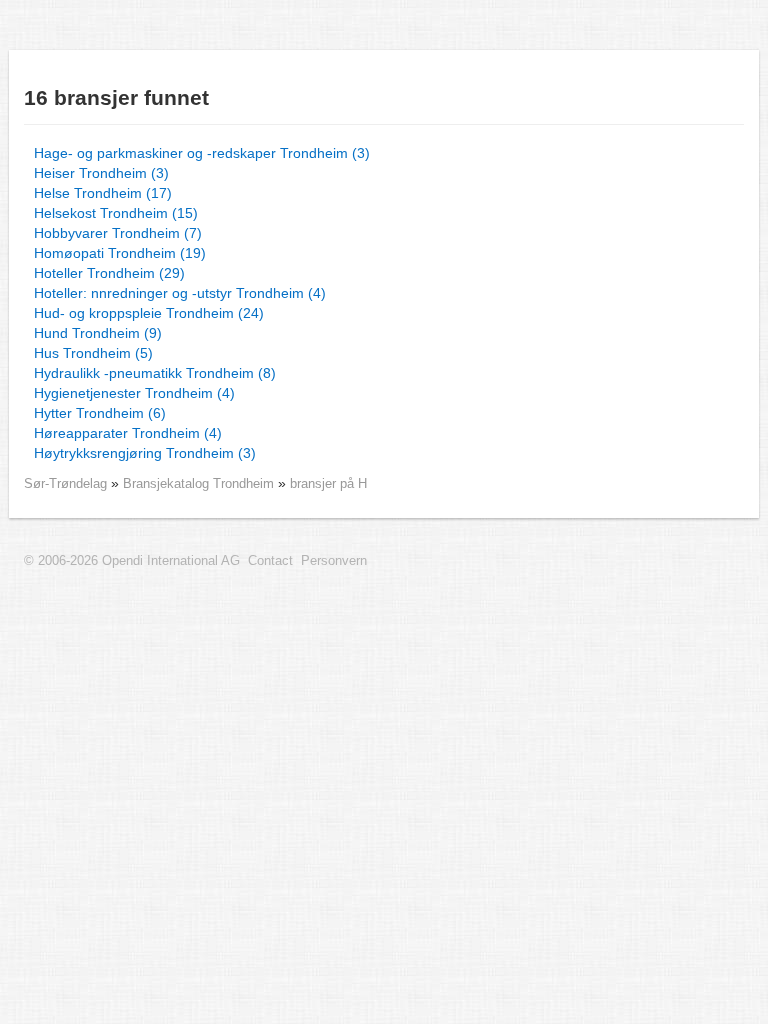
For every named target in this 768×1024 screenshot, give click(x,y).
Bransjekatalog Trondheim (200, 483)
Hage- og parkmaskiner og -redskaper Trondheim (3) (202, 153)
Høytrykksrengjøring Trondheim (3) (145, 453)
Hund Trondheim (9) (98, 333)
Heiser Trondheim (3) (101, 173)
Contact (270, 561)
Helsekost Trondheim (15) (116, 213)
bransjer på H (328, 483)
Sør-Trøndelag (65, 483)
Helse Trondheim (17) (103, 193)
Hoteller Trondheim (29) (109, 273)
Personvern (334, 561)
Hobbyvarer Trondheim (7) (118, 233)
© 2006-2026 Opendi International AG (132, 561)
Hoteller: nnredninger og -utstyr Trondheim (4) (180, 293)
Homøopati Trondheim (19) (120, 253)
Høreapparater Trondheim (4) (128, 433)
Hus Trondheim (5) (93, 353)
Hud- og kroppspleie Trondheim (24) (149, 313)
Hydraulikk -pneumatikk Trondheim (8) (155, 373)
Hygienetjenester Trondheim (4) (134, 393)
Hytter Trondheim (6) (100, 413)
